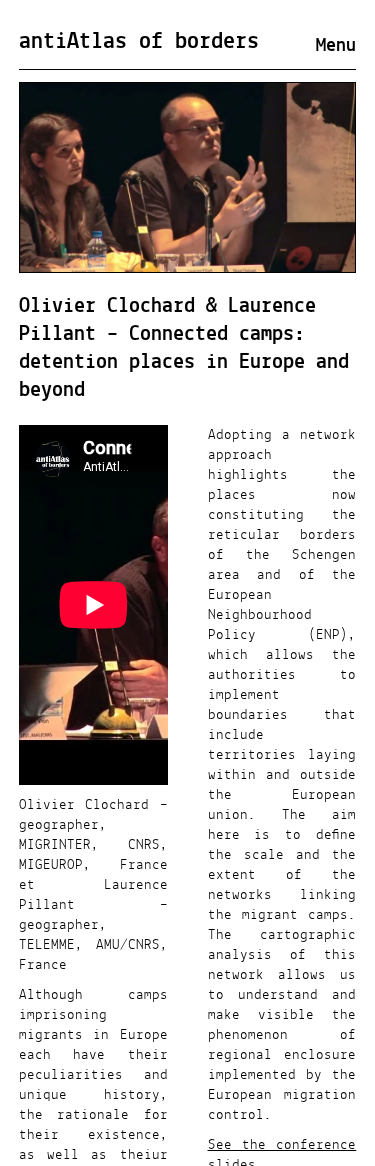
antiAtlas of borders (139, 42)
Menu (336, 46)
